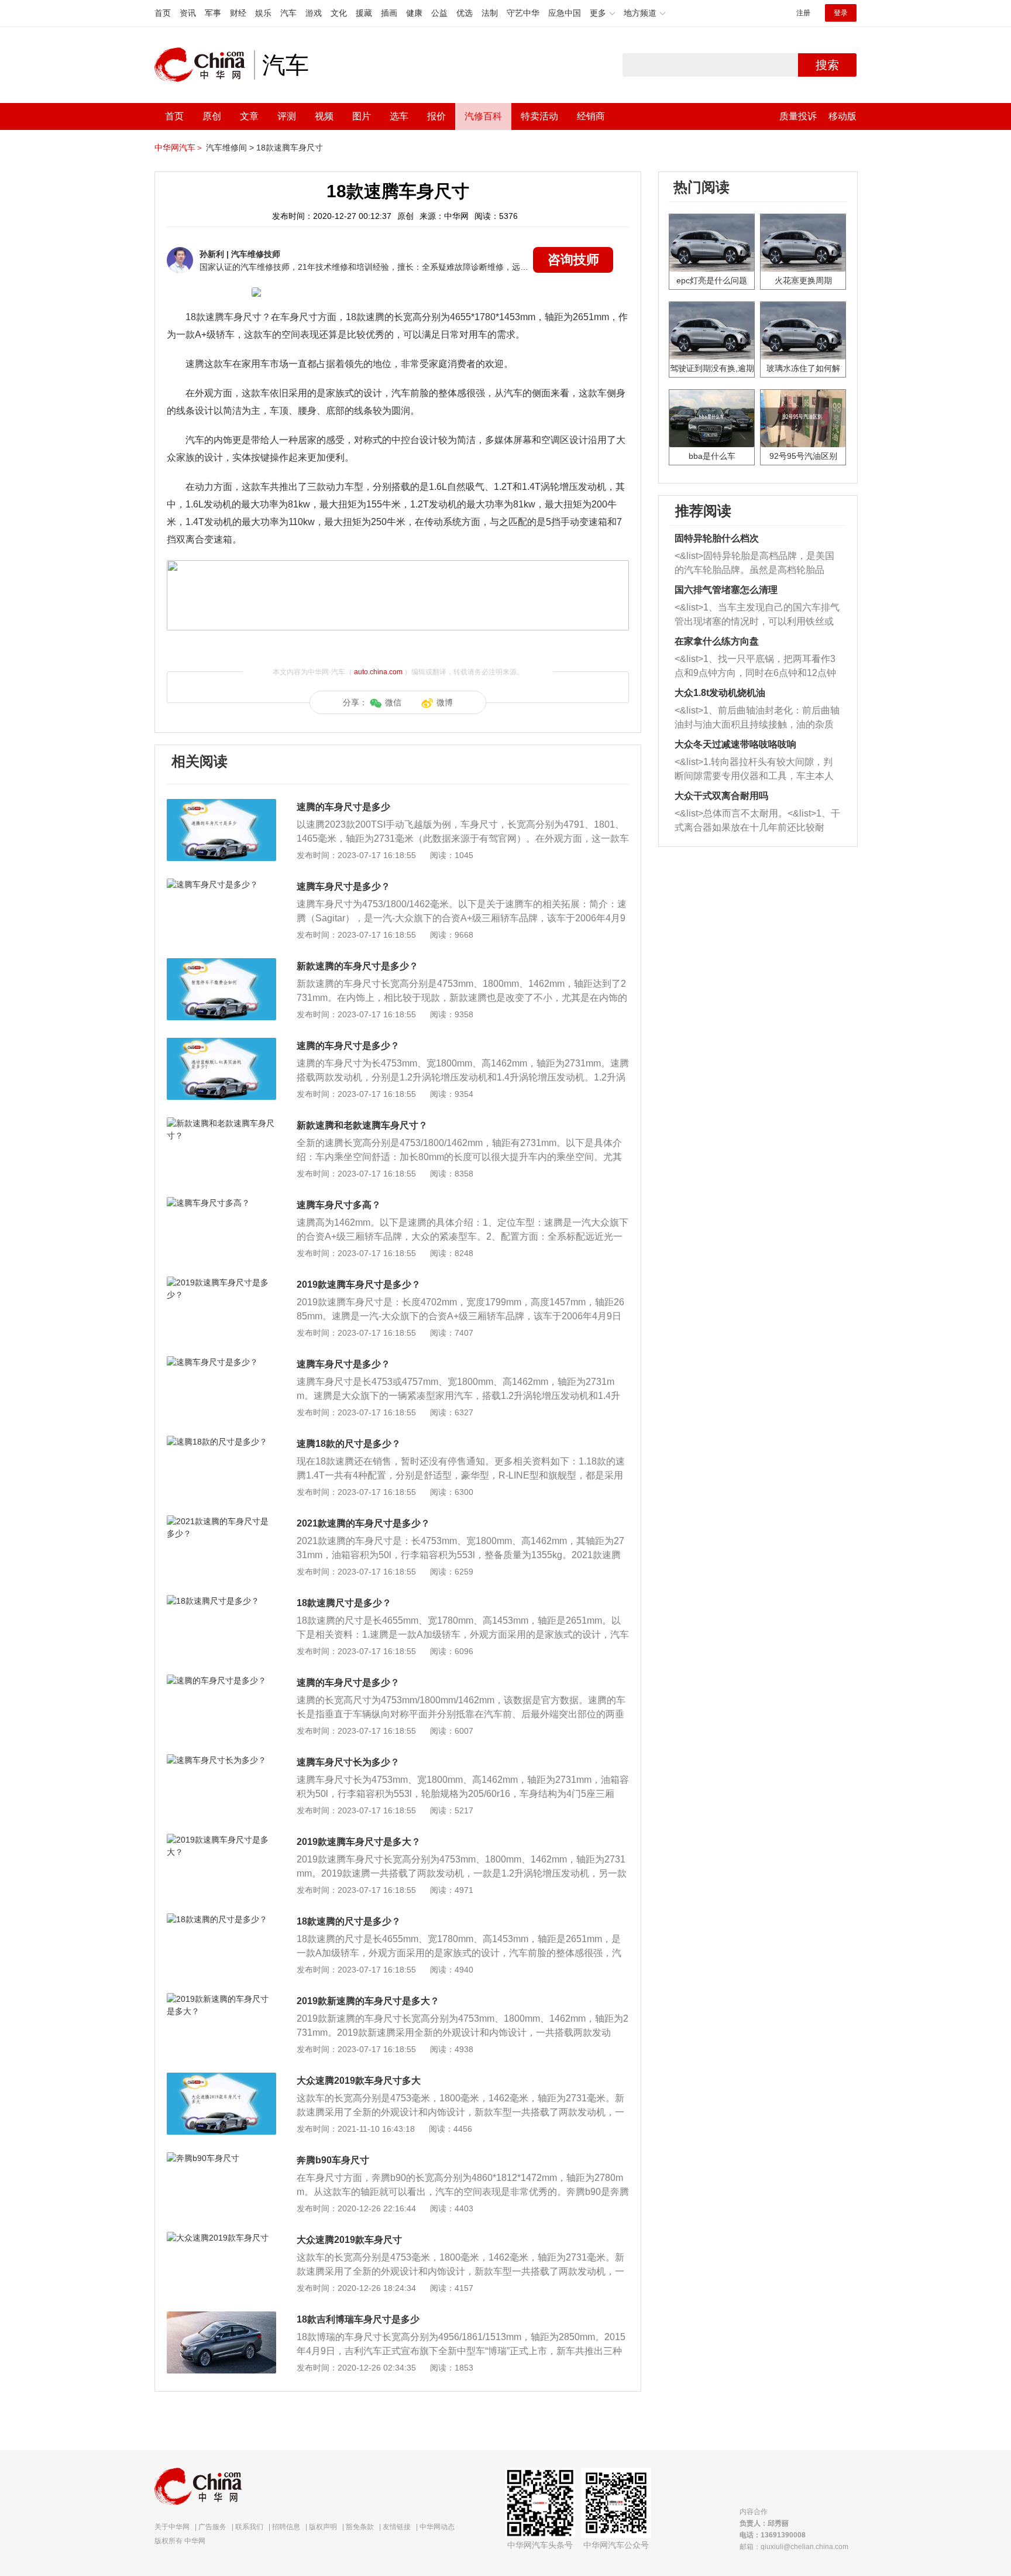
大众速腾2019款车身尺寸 (349, 2240)
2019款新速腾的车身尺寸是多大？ (368, 2001)
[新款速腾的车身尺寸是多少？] (221, 964)
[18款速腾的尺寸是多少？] (221, 1919)
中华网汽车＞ (179, 148)
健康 (414, 13)
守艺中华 (523, 13)
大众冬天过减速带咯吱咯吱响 (735, 744)
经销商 (591, 116)
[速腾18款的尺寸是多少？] (221, 1442)
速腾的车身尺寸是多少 (343, 807)
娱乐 (263, 13)
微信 (393, 702)
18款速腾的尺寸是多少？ (349, 1921)
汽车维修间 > (230, 148)
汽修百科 (483, 116)
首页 (163, 13)
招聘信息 (286, 2527)
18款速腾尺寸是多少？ (344, 1603)
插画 (389, 13)
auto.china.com (378, 672)
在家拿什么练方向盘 (717, 641)
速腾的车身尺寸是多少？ (348, 1046)
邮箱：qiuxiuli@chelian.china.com (794, 2547)
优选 (465, 13)
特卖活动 (539, 116)
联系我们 (249, 2527)
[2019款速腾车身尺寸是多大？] (221, 1840)
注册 (803, 13)
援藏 (364, 13)
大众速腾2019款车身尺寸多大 (359, 2081)
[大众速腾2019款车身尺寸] (221, 2238)
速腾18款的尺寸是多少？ (349, 1444)
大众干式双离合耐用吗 (721, 796)
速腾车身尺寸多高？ (339, 1205)
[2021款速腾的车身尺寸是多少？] (221, 1521)
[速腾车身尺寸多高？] (221, 1203)
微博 (445, 702)
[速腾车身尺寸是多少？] (221, 884)
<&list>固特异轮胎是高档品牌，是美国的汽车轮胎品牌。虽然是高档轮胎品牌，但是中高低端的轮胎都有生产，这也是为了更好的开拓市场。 (754, 564)
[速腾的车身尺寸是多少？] (221, 1044)
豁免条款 (360, 2527)
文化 (339, 13)
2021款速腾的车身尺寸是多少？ (363, 1523)
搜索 (827, 65)
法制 (490, 13)
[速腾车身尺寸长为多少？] (221, 1760)
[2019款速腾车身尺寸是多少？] (221, 1282)
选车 (399, 116)
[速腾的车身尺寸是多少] (221, 805)
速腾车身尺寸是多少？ (343, 886)
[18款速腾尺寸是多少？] (221, 1601)
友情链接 (397, 2527)
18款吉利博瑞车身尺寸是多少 (358, 2319)
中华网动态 (437, 2527)
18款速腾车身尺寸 (290, 148)
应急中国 (565, 13)
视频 (324, 116)
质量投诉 (798, 116)
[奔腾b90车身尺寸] (221, 2158)
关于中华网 (172, 2527)
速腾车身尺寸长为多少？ (348, 1762)
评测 (287, 116)
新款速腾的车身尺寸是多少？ (357, 966)
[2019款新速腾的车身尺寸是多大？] (221, 1999)
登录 (841, 13)
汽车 (288, 13)
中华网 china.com (204, 65)
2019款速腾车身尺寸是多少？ (359, 1284)
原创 (212, 116)
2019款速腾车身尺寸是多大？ (359, 1842)
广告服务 (212, 2527)
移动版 (842, 116)
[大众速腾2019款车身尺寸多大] (221, 2078)
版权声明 (323, 2527)
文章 (249, 116)
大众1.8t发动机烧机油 (720, 693)
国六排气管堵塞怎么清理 (726, 590)
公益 (439, 13)
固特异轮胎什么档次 (717, 538)
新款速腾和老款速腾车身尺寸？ (362, 1125)
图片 (362, 116)
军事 (213, 13)
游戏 (314, 13)
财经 (238, 13)
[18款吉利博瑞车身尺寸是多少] (221, 2317)
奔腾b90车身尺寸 (333, 2160)
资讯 (188, 13)
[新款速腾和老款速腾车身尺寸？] (221, 1123)
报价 (436, 116)
